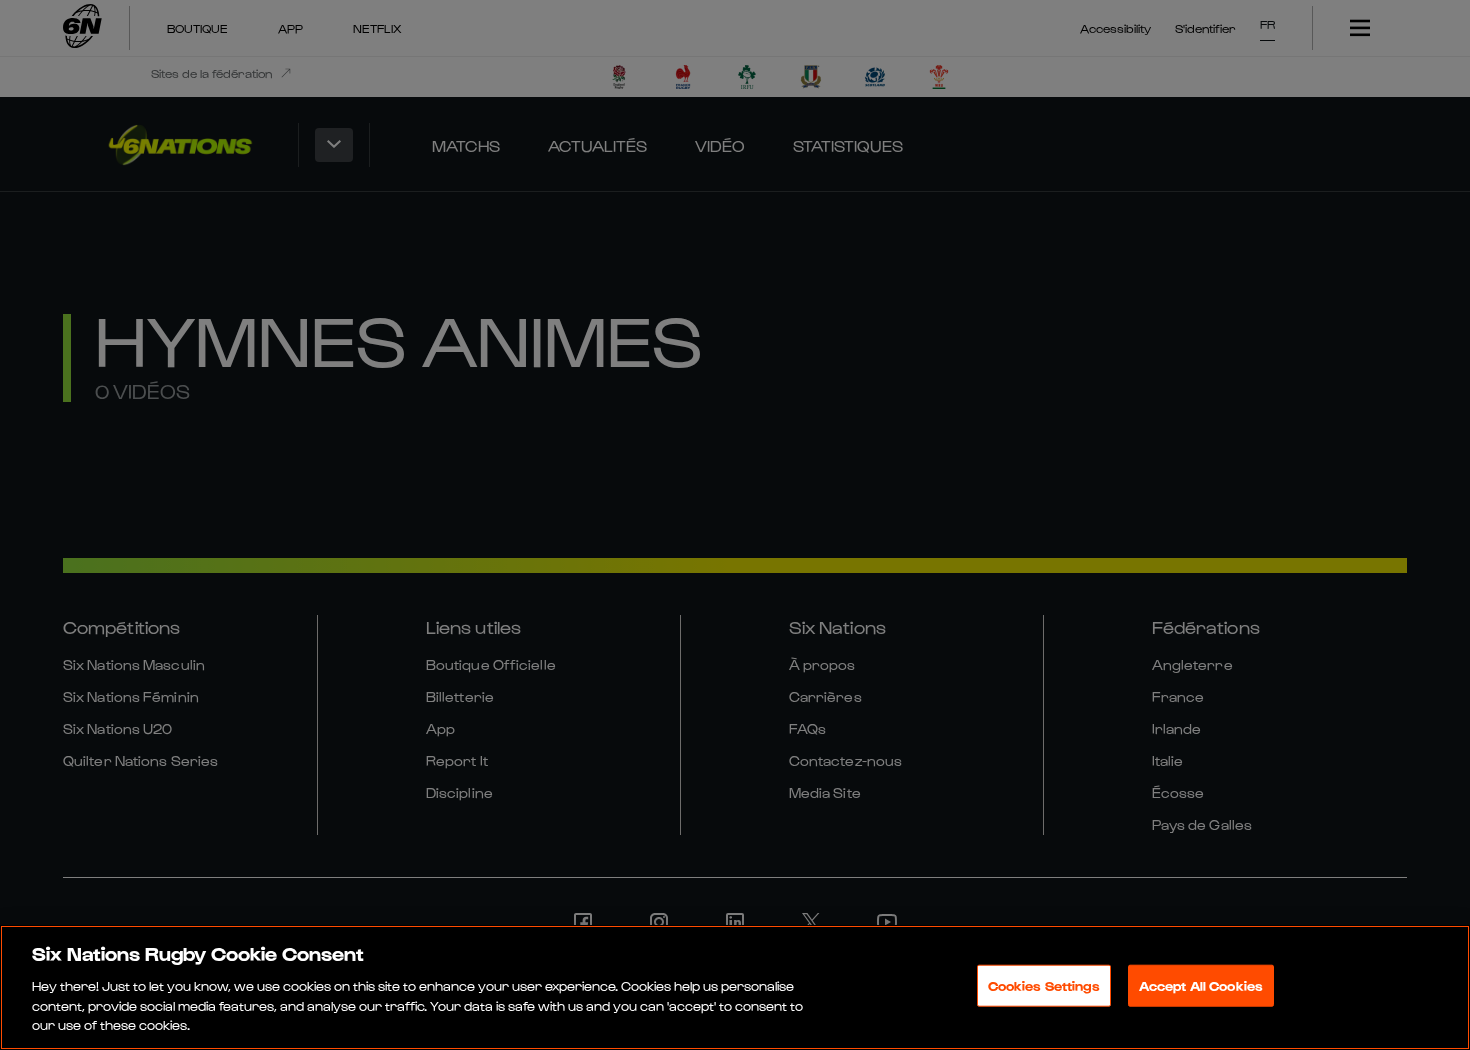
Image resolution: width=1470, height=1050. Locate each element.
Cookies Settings (1044, 985)
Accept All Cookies (1201, 985)
